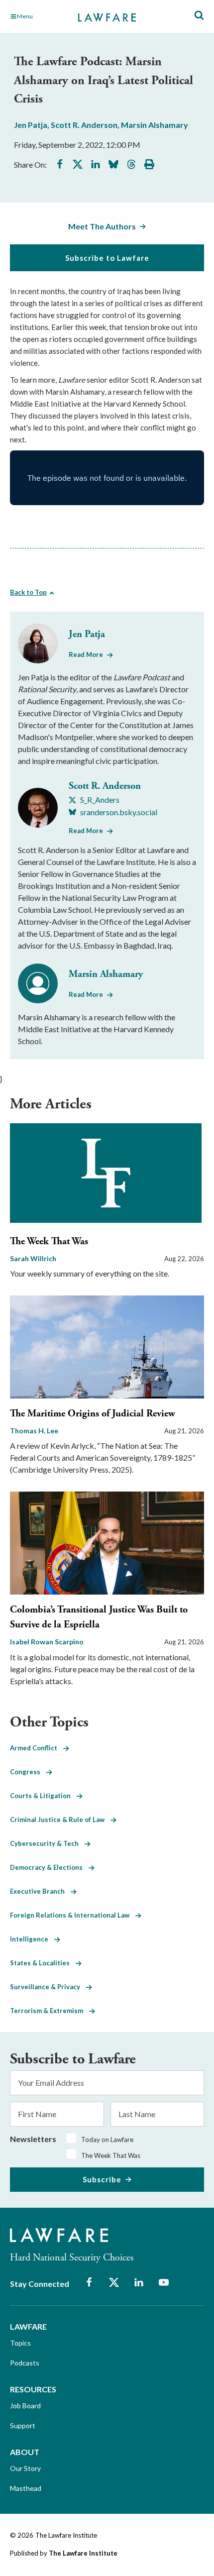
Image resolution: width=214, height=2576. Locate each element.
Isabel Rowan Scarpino (47, 1642)
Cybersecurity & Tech (47, 1843)
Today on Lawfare (107, 2140)
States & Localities (43, 1963)
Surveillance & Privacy (48, 1987)
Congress (28, 1772)
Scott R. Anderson (84, 125)
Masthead (26, 2488)
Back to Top (28, 592)
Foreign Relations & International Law (73, 1915)
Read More (86, 654)
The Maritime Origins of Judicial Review (93, 1414)
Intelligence (32, 1939)
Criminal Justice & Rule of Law (60, 1820)
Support (23, 2425)
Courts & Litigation (43, 1796)
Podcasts (25, 2363)
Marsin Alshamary (155, 125)
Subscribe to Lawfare (107, 258)
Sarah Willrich (33, 1258)
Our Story (25, 2468)
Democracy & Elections (49, 1867)
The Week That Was (49, 1241)
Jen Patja (31, 125)
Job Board (25, 2406)
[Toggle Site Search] (199, 16)
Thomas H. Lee (34, 1431)
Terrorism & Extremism (50, 2011)
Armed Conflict (37, 1748)
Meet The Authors (102, 226)
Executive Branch (40, 1891)
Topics (20, 2343)
